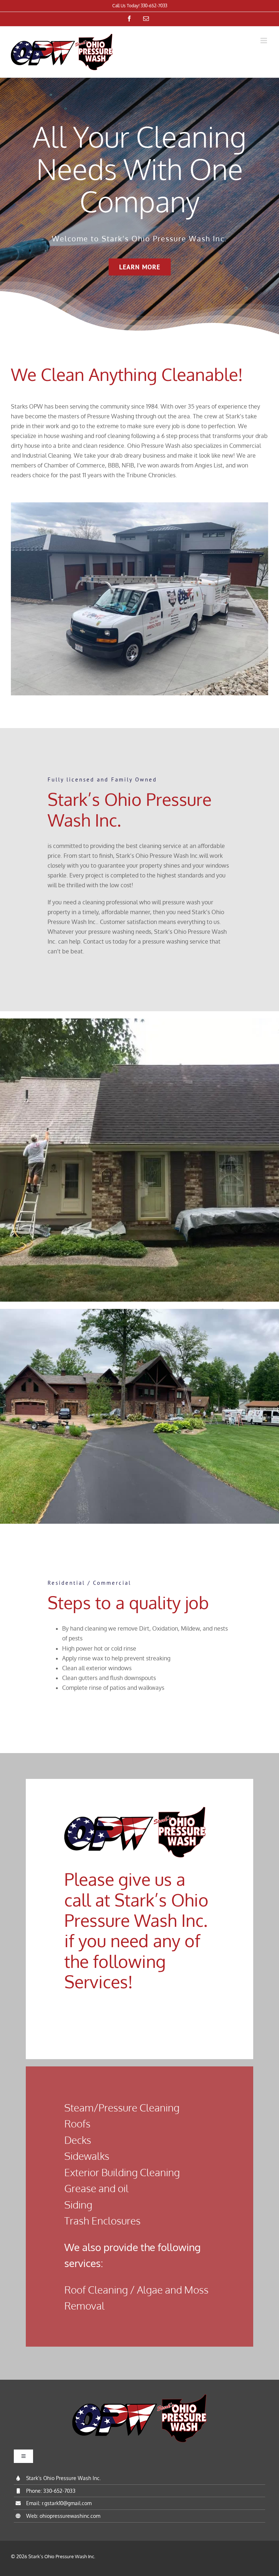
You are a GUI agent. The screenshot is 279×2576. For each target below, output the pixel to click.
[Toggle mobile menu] (264, 41)
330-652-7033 (59, 2491)
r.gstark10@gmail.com (67, 2503)
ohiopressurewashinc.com (70, 2516)
